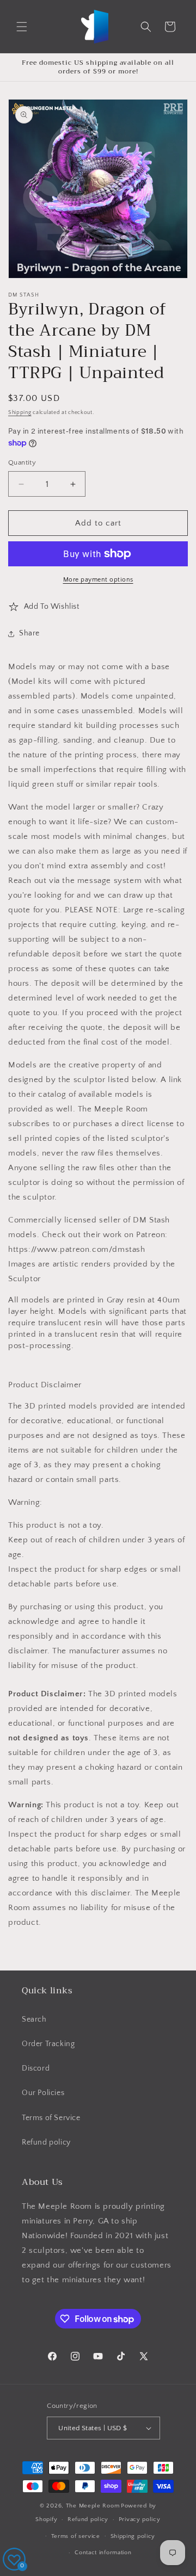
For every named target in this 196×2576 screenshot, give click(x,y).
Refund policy (46, 2142)
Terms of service (76, 2536)
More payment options (98, 580)
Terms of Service (51, 2118)
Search (34, 2019)
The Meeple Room (93, 2506)
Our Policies (43, 2093)
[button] (22, 27)
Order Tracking (48, 2044)
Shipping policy (133, 2536)
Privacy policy (140, 2519)
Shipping (20, 413)
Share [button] (29, 633)
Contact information (103, 2553)
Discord (36, 2068)
